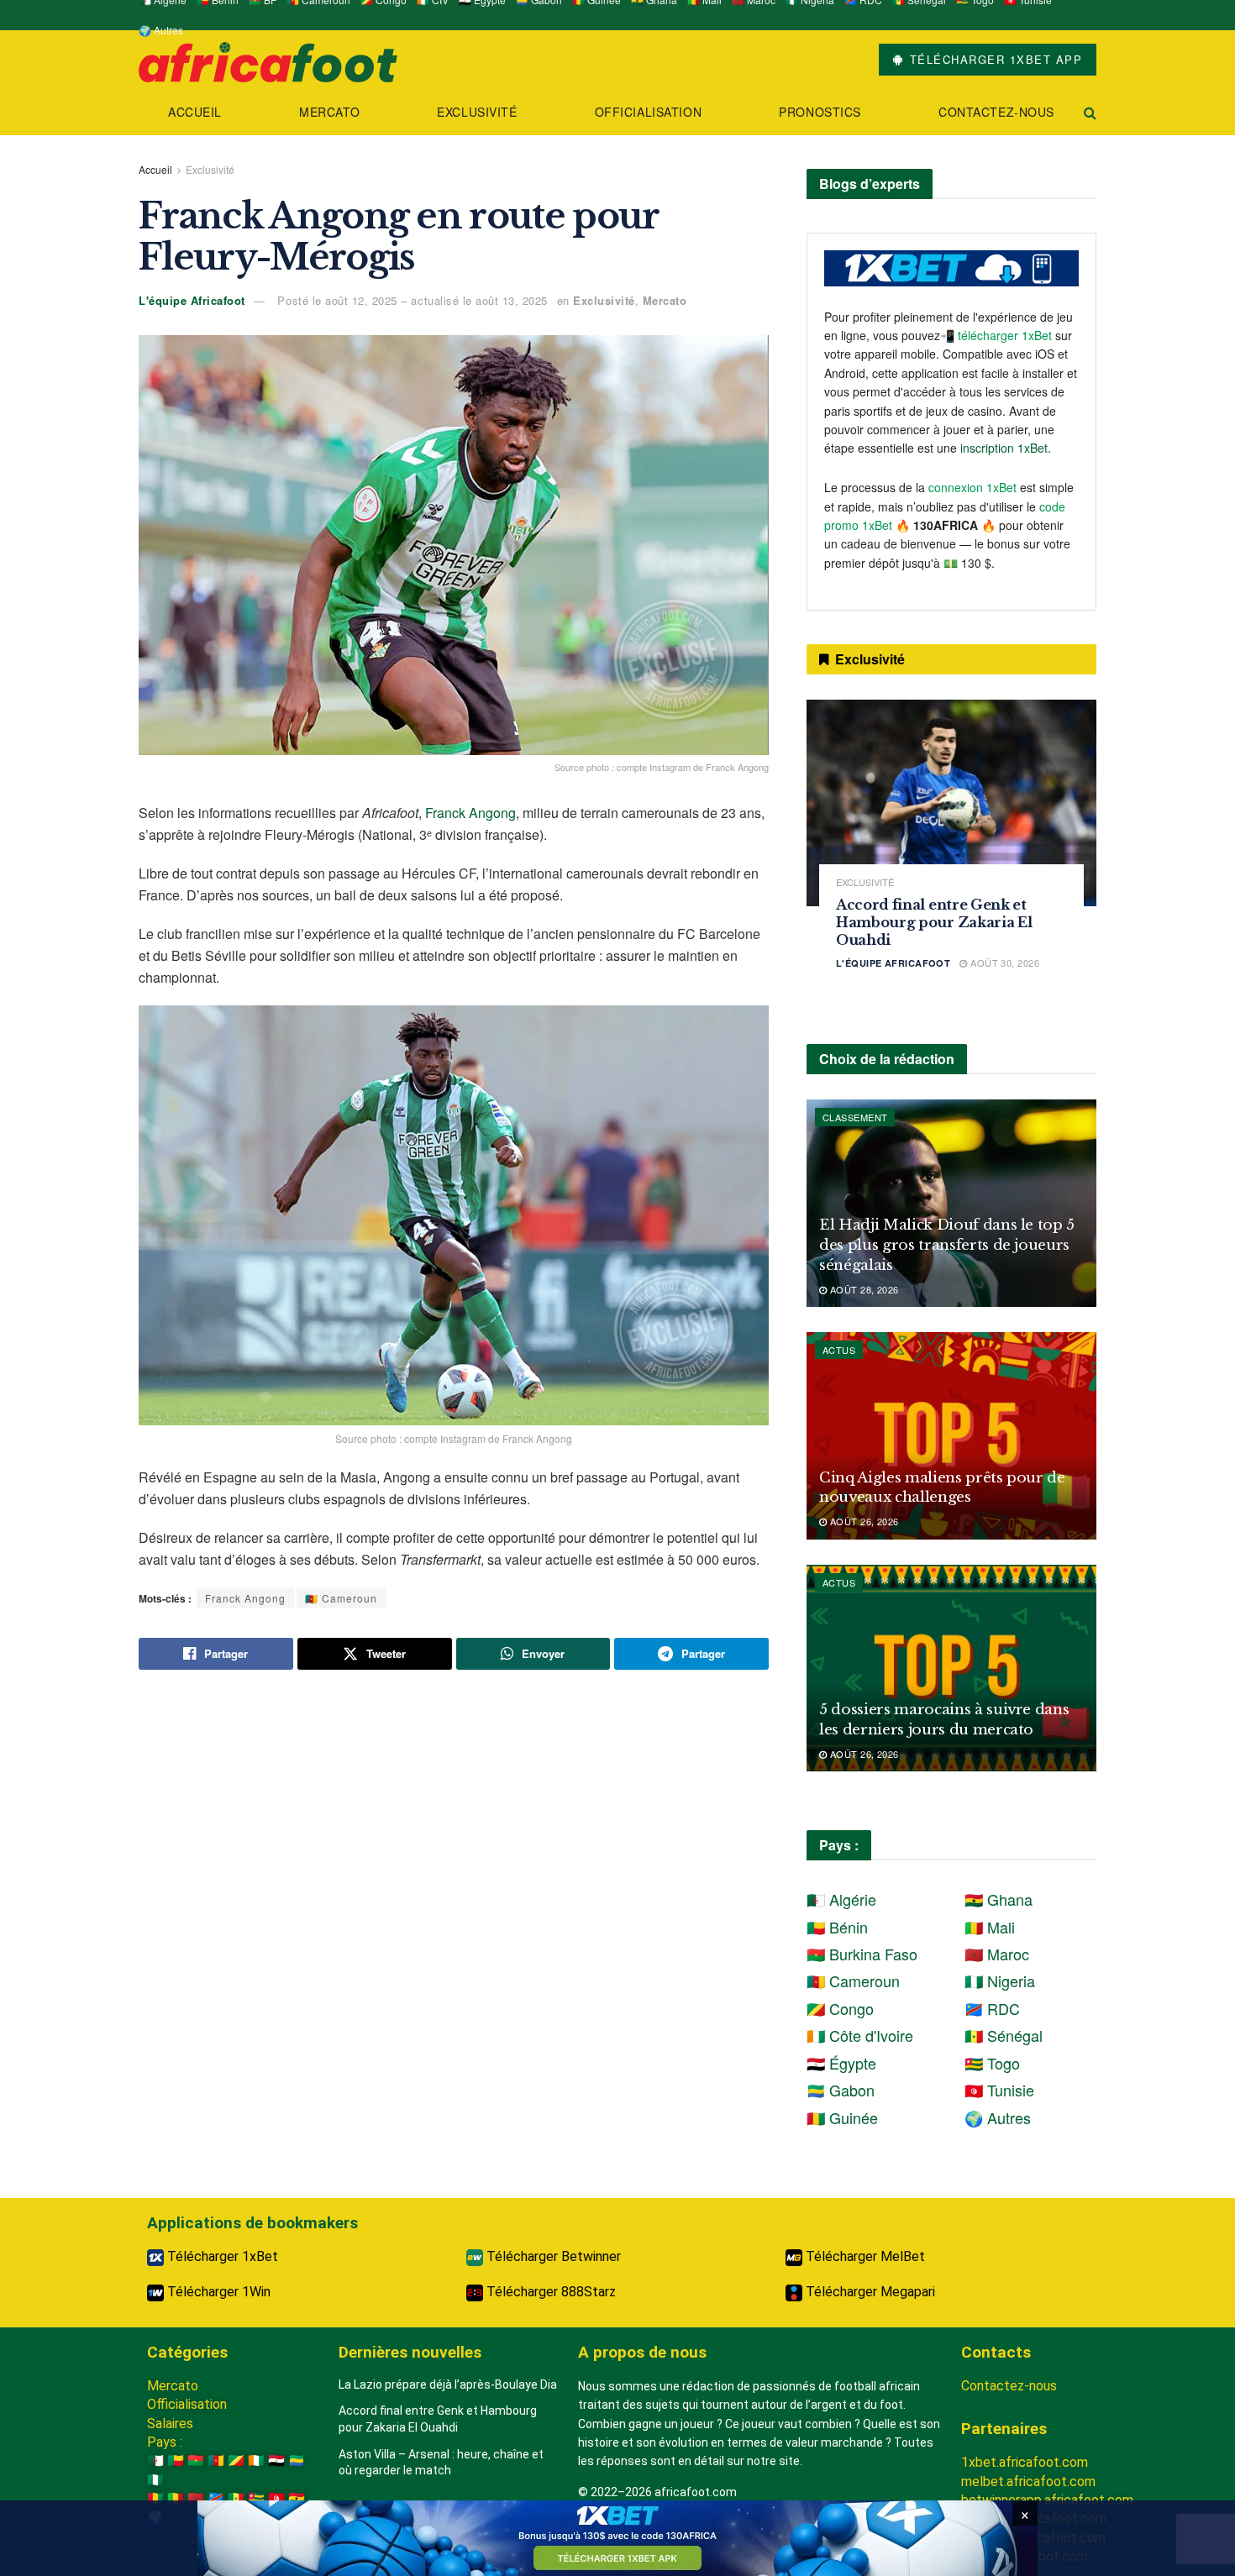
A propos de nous (642, 2352)
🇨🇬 (236, 2461)
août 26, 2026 (862, 1521)
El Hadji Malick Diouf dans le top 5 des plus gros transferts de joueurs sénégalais (947, 1245)
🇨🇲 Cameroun (341, 1598)
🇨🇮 (256, 2461)
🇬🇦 (297, 2461)
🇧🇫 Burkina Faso (862, 1954)
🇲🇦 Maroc (997, 1954)
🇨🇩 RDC (992, 2008)
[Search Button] (1090, 112)
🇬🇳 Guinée (842, 2117)
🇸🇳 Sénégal (1004, 2035)
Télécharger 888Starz (549, 2292)
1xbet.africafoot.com (1025, 2462)
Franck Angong (470, 813)
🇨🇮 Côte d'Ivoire (860, 2035)
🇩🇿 (155, 2461)
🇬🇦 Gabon (841, 2090)
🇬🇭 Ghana (999, 1899)
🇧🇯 (176, 2461)
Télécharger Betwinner (552, 2256)
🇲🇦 (196, 2498)
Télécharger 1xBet (221, 2256)
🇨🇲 (216, 2461)
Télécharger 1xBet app (993, 59)
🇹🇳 (276, 2498)
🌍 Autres (161, 30)
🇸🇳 (236, 2498)
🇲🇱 (176, 2498)
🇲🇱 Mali (990, 1927)
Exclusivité (477, 112)
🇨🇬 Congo (840, 2008)
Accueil (195, 112)
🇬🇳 (155, 2498)
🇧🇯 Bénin (837, 1927)
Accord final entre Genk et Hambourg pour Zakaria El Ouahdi (934, 922)
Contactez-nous (996, 112)
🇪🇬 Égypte (841, 2063)
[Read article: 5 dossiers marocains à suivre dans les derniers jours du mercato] (951, 1668)
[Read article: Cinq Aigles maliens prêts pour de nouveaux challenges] (951, 1436)
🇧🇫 (196, 2461)
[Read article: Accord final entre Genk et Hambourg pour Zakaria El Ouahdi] (951, 803)
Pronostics (820, 112)
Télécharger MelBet (864, 2256)
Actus (839, 1350)
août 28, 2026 (862, 1289)
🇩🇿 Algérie (841, 1899)
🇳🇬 (155, 2480)
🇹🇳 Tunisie (999, 2090)
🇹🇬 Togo (992, 2063)
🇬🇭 (297, 2498)
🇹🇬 (256, 2498)
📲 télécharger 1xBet (998, 335)
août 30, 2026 (1004, 963)
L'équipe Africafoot (192, 300)
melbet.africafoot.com (1028, 2482)
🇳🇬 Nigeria (1000, 1981)
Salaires (170, 2424)
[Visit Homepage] (268, 60)
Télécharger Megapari (869, 2292)
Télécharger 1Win (217, 2292)
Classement (855, 1117)
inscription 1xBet (1004, 448)
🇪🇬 (276, 2461)
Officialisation (648, 112)
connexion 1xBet (972, 487)
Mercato (329, 112)
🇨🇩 (216, 2498)
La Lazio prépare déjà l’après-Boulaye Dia (448, 2385)
